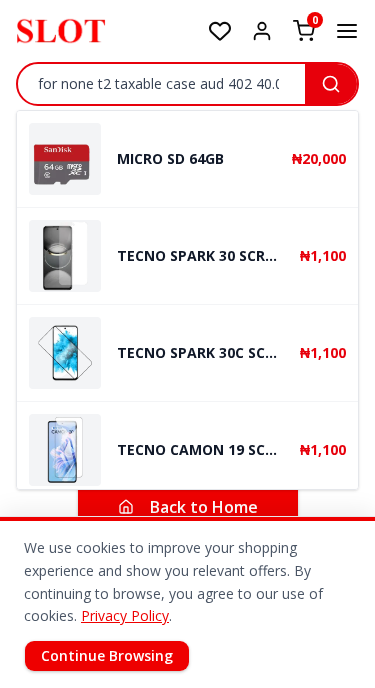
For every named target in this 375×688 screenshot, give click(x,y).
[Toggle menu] (347, 31)
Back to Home (204, 507)
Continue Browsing (107, 655)
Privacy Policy (125, 615)
